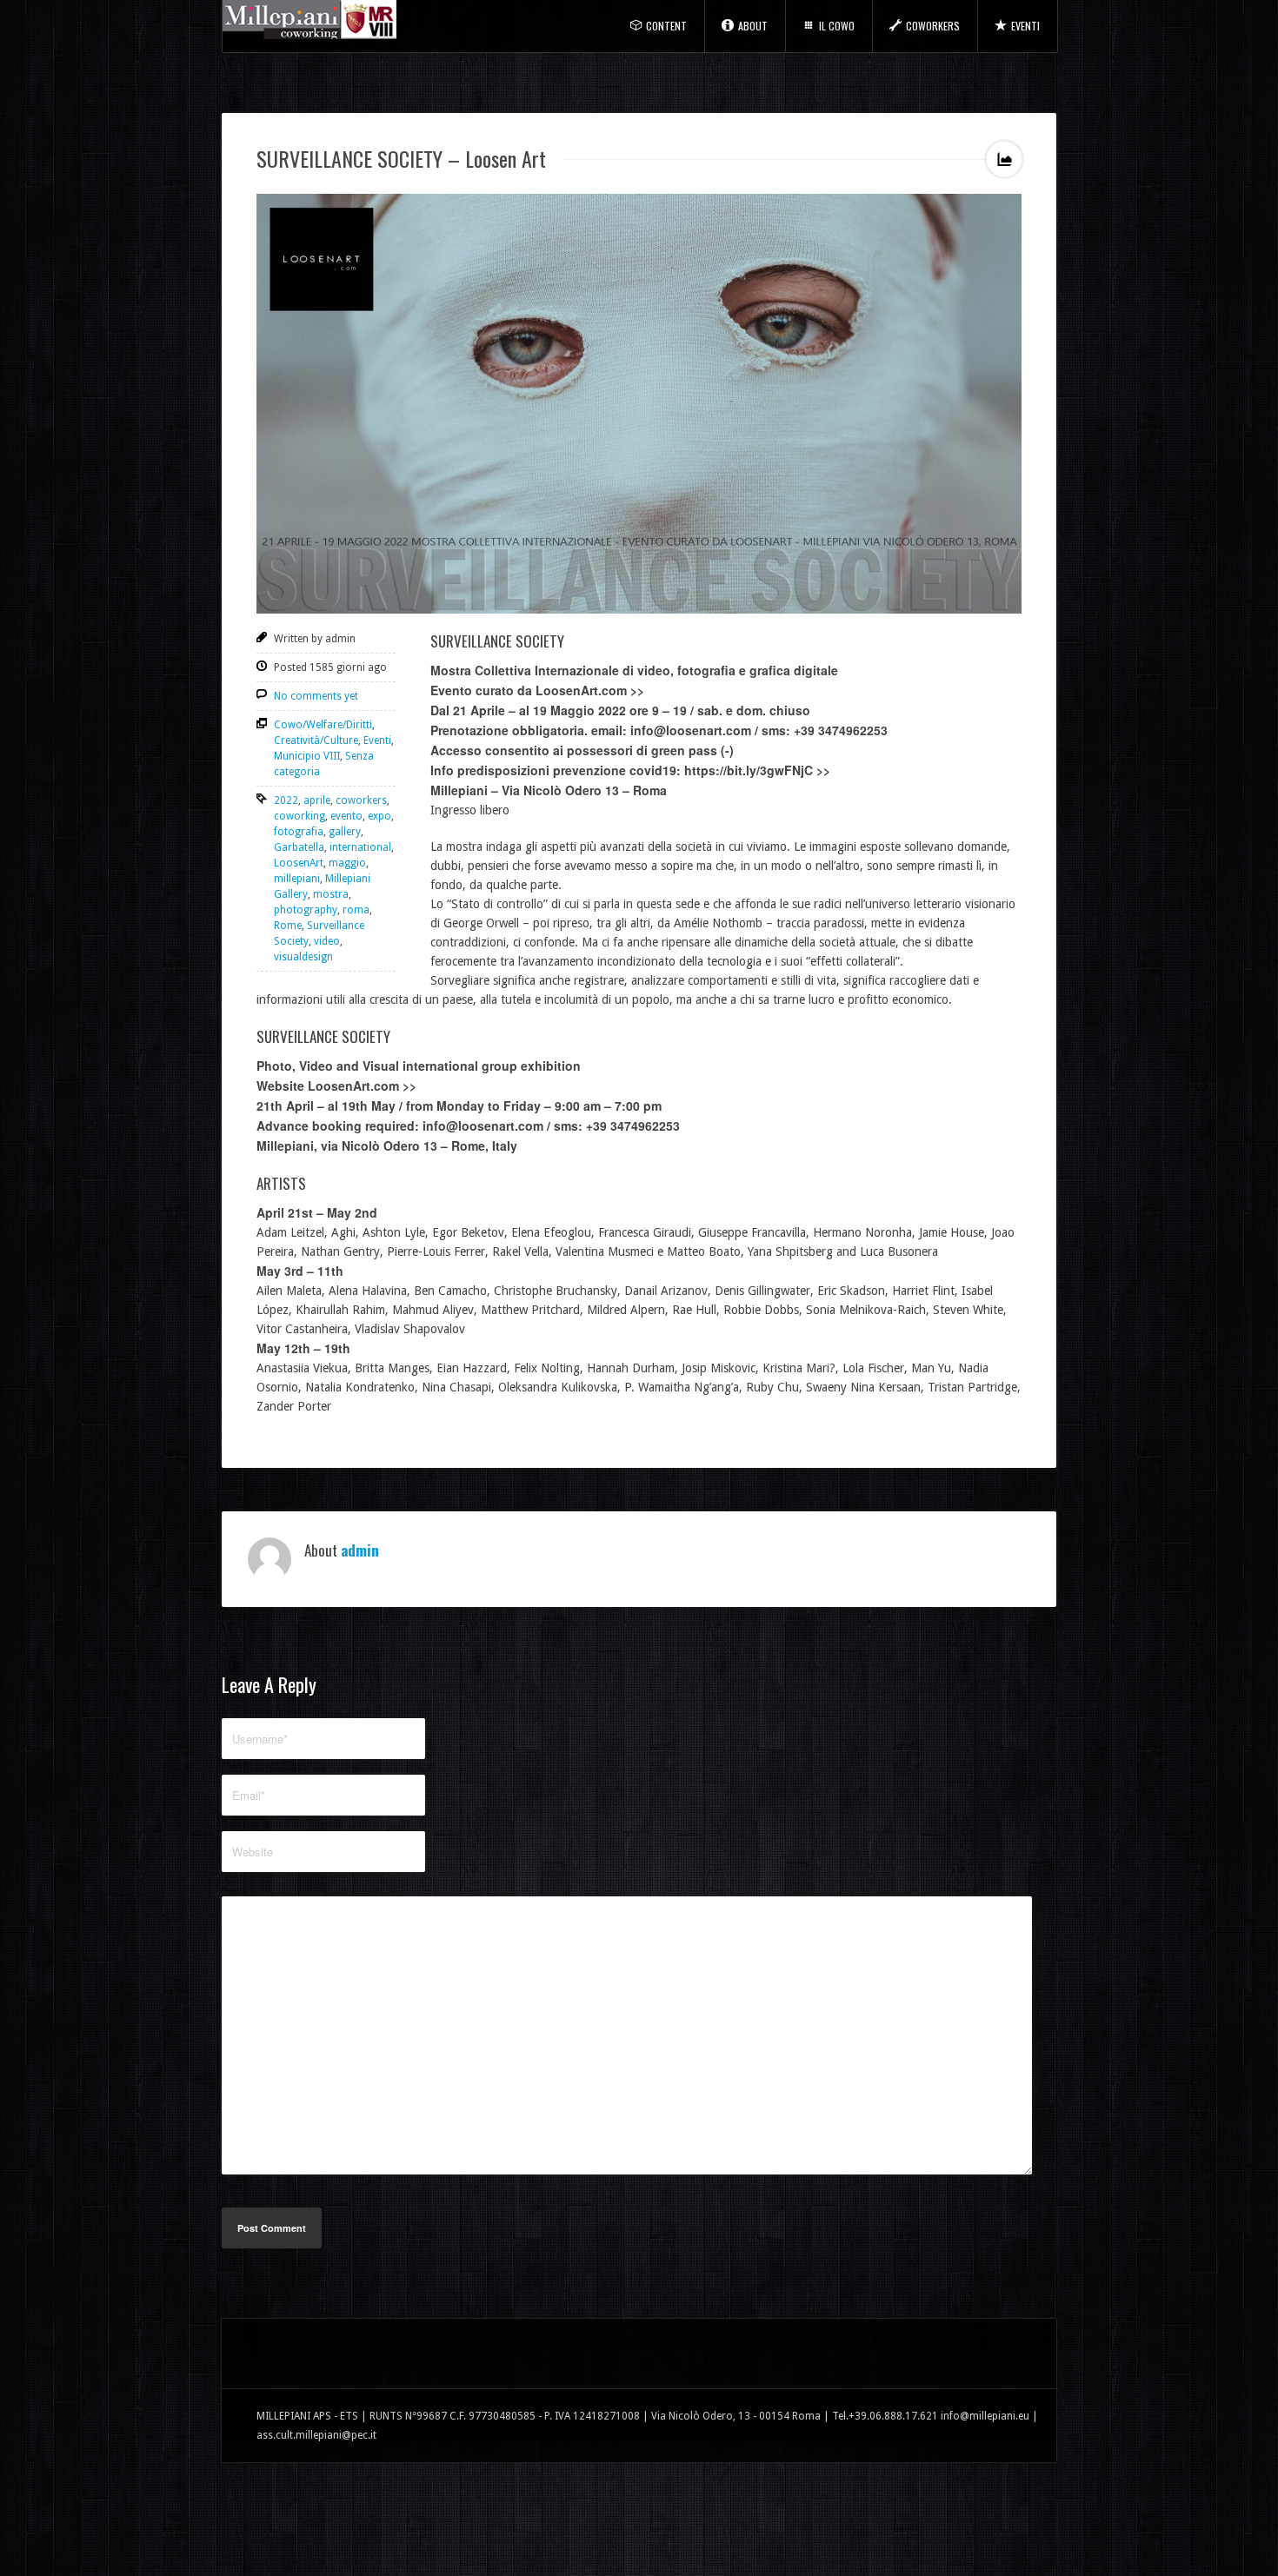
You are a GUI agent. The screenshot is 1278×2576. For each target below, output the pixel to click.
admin (360, 1550)
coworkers (361, 800)
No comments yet (316, 696)
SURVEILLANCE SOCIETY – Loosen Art (401, 158)
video (327, 941)
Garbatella (299, 847)
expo (379, 816)
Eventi (1025, 26)
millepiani (297, 879)
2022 (286, 800)
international (360, 847)
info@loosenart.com (691, 730)
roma (356, 910)
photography (306, 910)
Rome (288, 926)
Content (666, 26)
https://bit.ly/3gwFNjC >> (757, 770)
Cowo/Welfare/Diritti (323, 725)
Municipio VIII (307, 756)
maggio (347, 863)
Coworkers (933, 26)
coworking (300, 816)
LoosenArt (299, 863)
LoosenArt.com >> (590, 690)
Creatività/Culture (316, 740)
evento (346, 816)
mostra (331, 894)
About (753, 26)
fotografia (299, 832)
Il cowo (837, 26)
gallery (345, 832)
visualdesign (303, 957)
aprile (317, 800)
